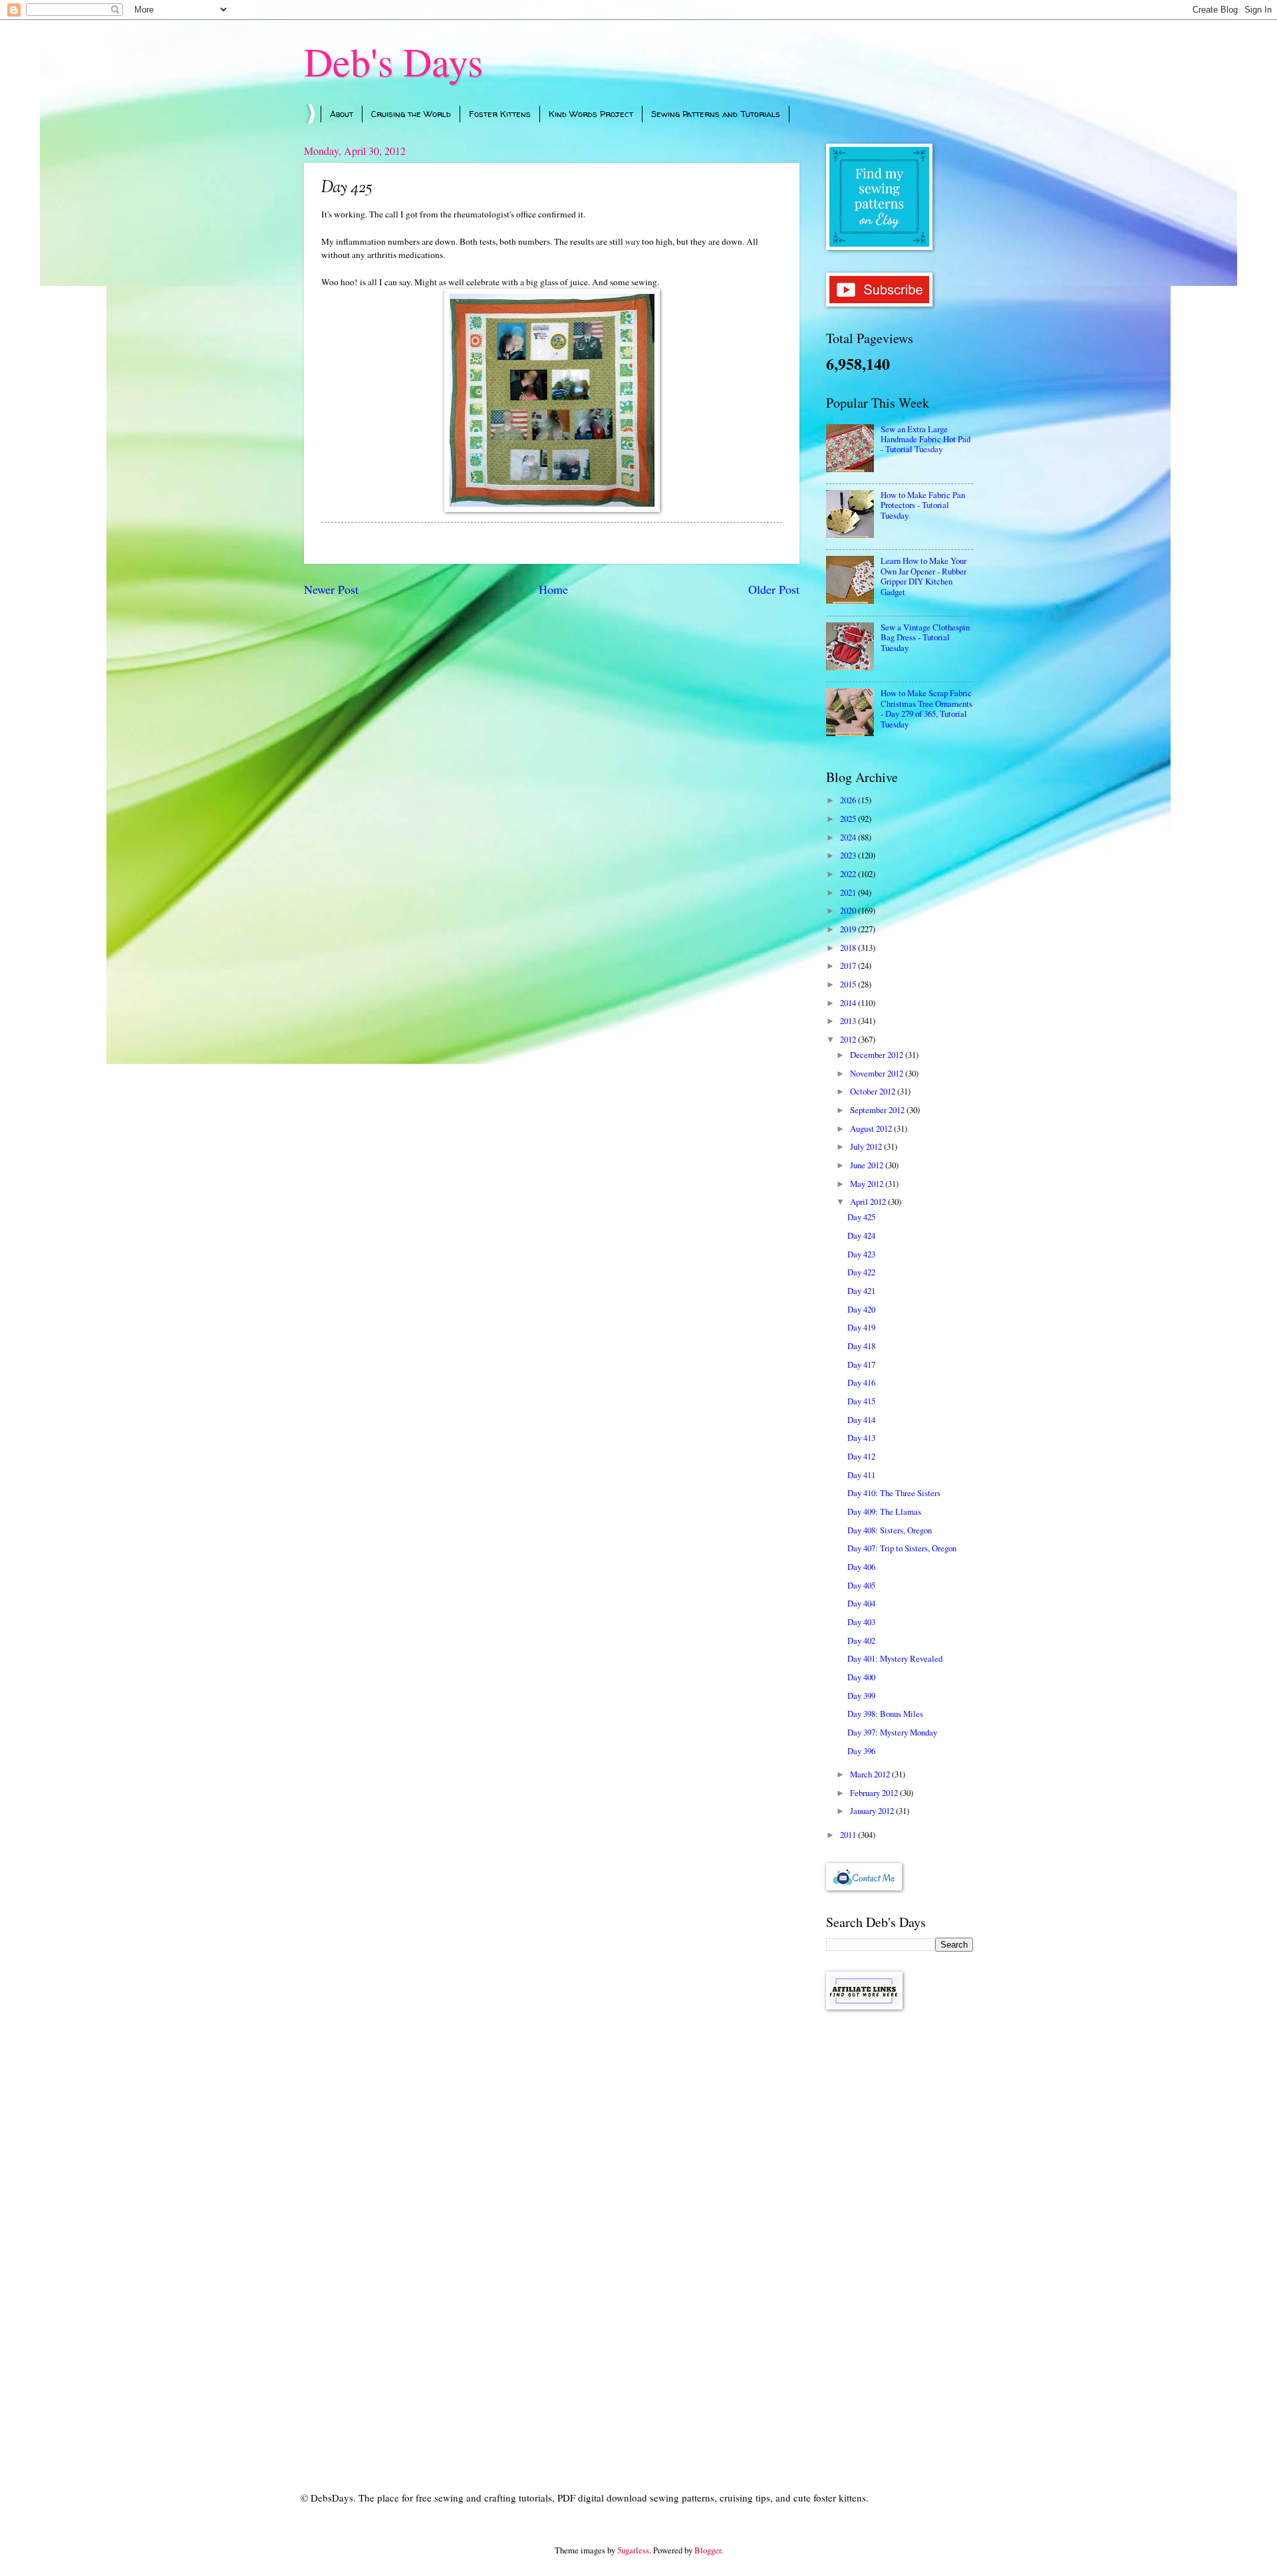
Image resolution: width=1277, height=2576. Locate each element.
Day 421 (861, 1291)
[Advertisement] (900, 2232)
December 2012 (878, 1055)
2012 (849, 1039)
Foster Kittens (500, 114)
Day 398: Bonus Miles (885, 1714)
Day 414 (861, 1420)
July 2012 (867, 1146)
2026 (849, 800)
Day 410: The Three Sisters (894, 1493)
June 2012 (868, 1165)
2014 (849, 1003)
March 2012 (871, 1774)
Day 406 (861, 1567)
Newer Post (331, 589)
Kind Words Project (591, 114)
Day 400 (861, 1677)
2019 (849, 929)
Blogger (708, 2550)
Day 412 (861, 1456)
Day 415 (861, 1401)
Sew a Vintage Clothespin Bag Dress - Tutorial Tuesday (925, 637)
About (342, 114)
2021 (849, 892)
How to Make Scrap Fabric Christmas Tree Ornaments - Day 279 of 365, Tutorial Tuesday (926, 708)
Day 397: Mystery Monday (892, 1732)
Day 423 (861, 1254)
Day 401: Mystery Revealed (895, 1658)
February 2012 (875, 1793)
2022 (849, 874)
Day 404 (861, 1603)
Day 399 (861, 1696)
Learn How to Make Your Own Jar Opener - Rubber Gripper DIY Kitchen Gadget (923, 576)
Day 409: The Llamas (884, 1511)
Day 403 (861, 1622)
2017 (849, 966)
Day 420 (861, 1309)
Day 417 (861, 1364)
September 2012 (878, 1110)
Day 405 (861, 1585)
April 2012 (869, 1202)
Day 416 (861, 1382)
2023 (849, 855)
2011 (849, 1835)
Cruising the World (411, 114)
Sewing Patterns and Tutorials (716, 114)
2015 (849, 984)
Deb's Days (393, 61)
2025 (849, 819)
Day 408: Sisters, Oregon (890, 1530)
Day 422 (861, 1272)
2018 (849, 948)
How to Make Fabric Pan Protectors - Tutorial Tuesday (923, 505)
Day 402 (861, 1640)
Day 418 (861, 1346)
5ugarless (633, 2550)
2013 (849, 1021)
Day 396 (861, 1751)
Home (553, 589)
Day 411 (861, 1475)
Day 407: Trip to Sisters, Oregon (902, 1548)
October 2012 (874, 1091)
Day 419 (861, 1327)
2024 (849, 837)
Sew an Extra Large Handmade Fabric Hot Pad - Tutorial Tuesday (925, 439)
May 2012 (868, 1184)
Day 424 (861, 1235)
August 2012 (872, 1128)
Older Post (774, 589)
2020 (849, 910)
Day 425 (861, 1217)
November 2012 (878, 1073)
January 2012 (873, 1811)
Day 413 (861, 1438)
